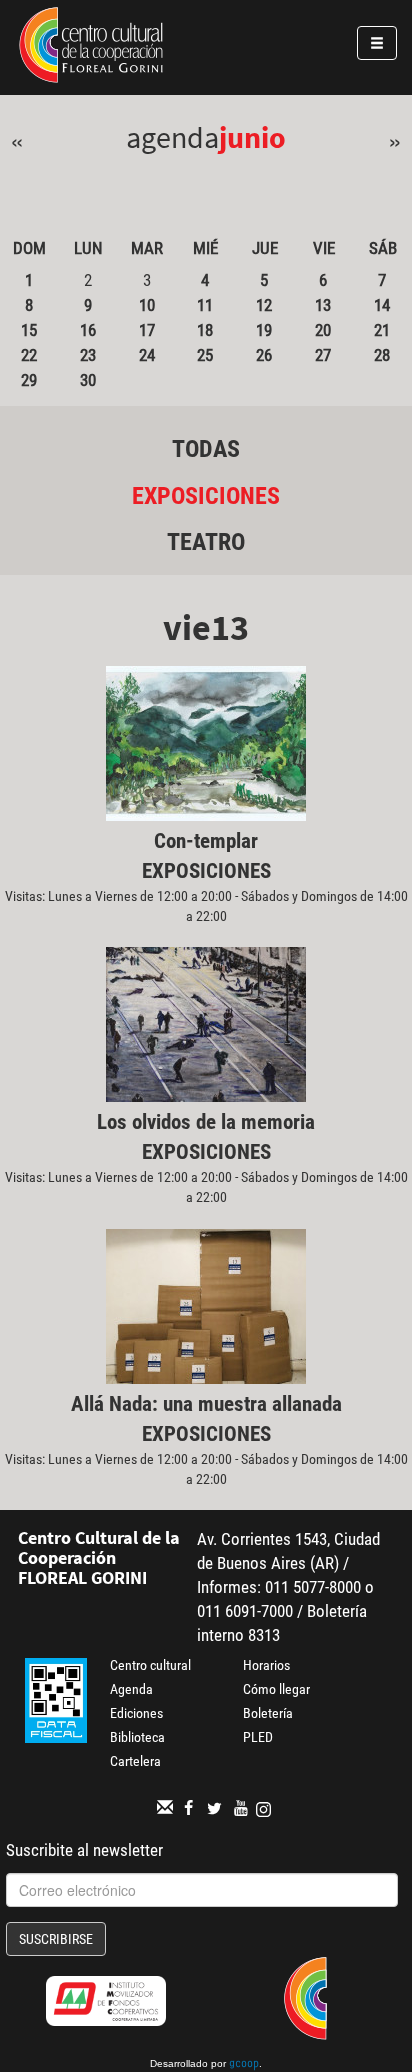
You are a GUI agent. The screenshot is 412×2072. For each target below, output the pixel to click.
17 (147, 330)
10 (147, 305)
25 (205, 355)
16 (88, 330)
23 (88, 355)
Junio (252, 137)
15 (29, 330)
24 (147, 355)
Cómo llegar (276, 1689)
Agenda (131, 1689)
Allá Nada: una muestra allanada (206, 1404)
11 (205, 305)
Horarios (266, 1665)
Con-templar (206, 841)
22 (29, 355)
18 (205, 330)
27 (323, 355)
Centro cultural (150, 1665)
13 (323, 305)
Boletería (268, 1713)
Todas (206, 449)
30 (88, 380)
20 (323, 330)
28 (382, 355)
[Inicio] (91, 48)
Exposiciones (206, 496)
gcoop (244, 2065)
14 (382, 305)
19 (264, 330)
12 (264, 305)
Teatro (206, 542)
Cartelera (135, 1761)
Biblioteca (137, 1737)
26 (264, 355)
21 (382, 330)
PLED (258, 1737)
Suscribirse (56, 1939)
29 (29, 380)
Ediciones (136, 1713)
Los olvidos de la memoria (206, 1122)
